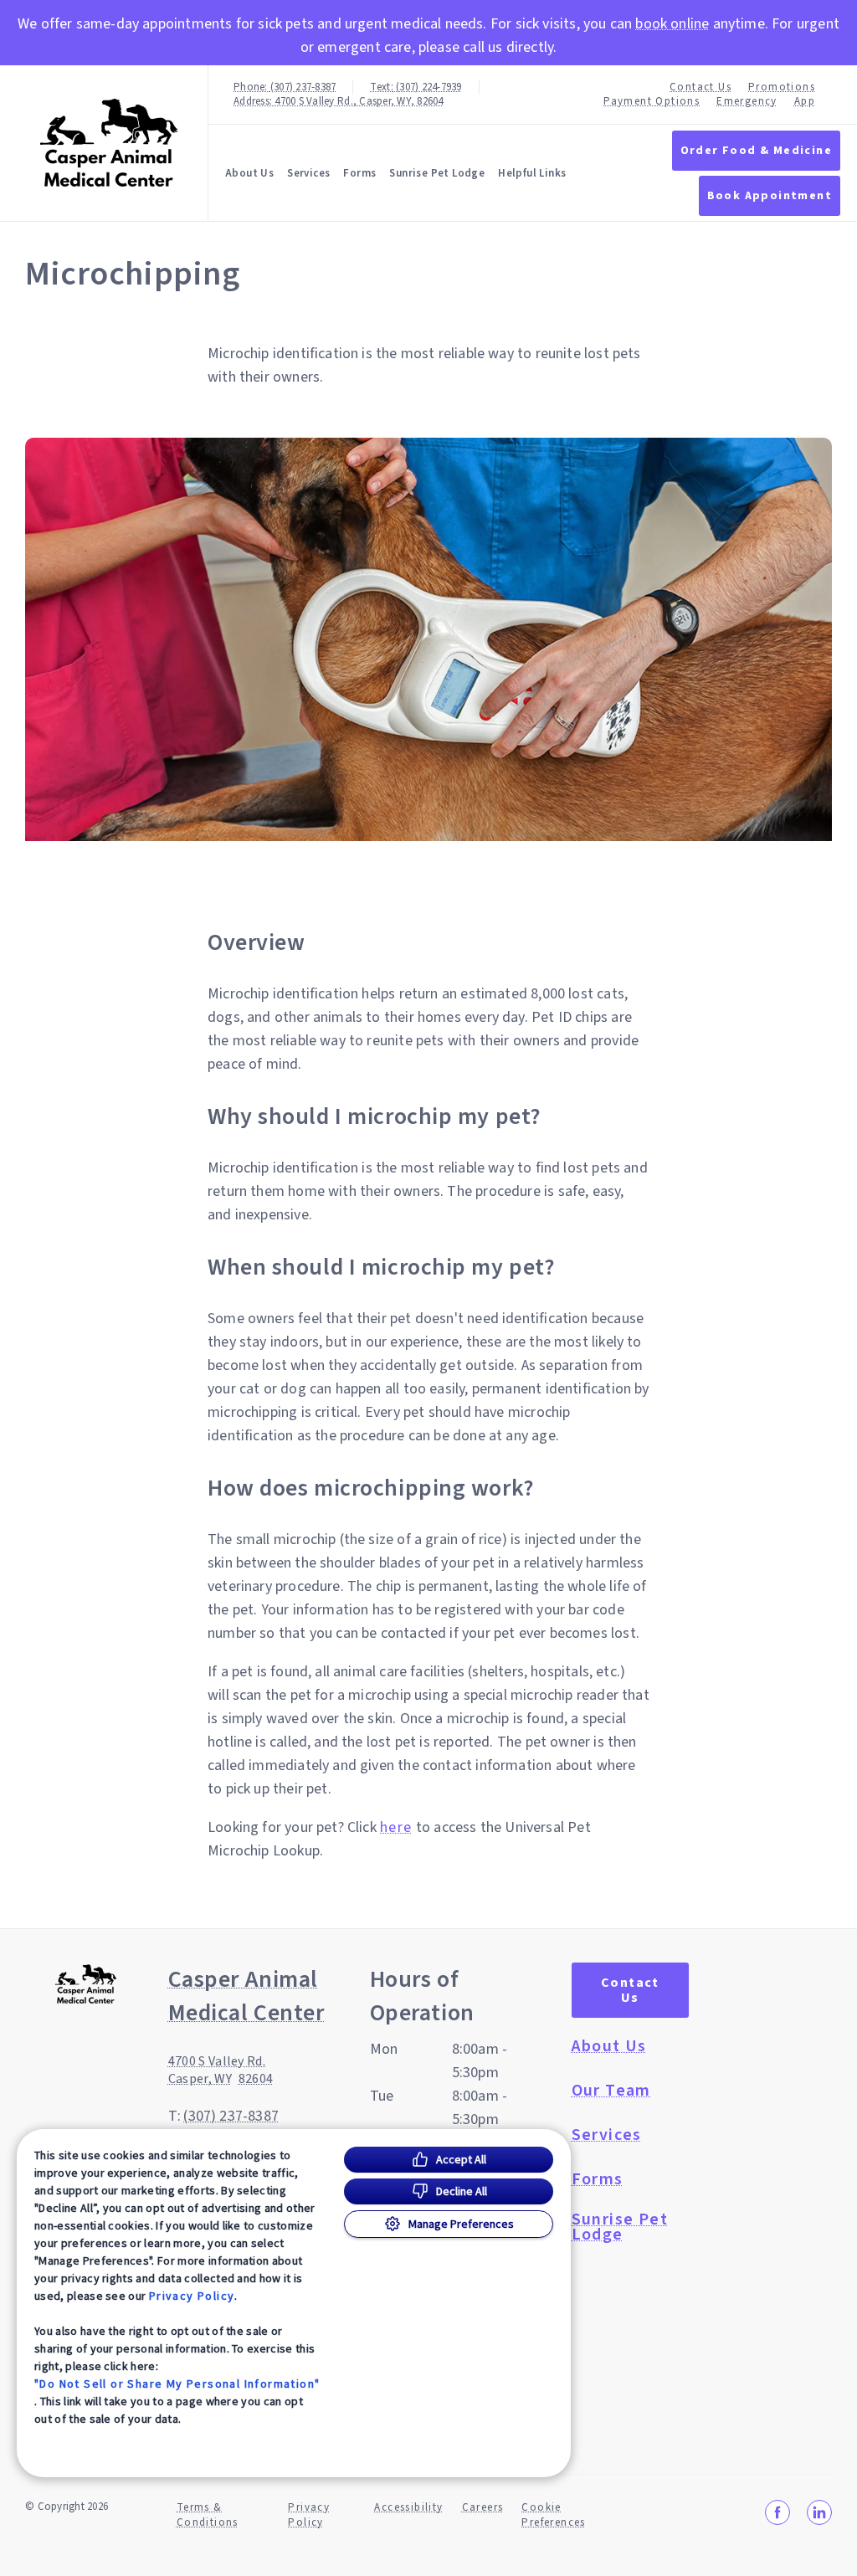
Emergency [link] (747, 102)
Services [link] (308, 173)
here (396, 1828)
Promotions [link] (782, 87)
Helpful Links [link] (532, 173)
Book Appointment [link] (770, 196)
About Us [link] (609, 2046)
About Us (249, 173)
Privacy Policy (192, 2296)
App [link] (805, 102)
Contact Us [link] (700, 87)
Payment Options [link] (652, 102)
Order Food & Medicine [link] (756, 151)
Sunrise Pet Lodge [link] (437, 173)
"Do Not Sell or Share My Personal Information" (177, 2384)
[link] (108, 144)
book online (672, 24)
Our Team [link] (611, 2091)
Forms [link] (359, 173)
